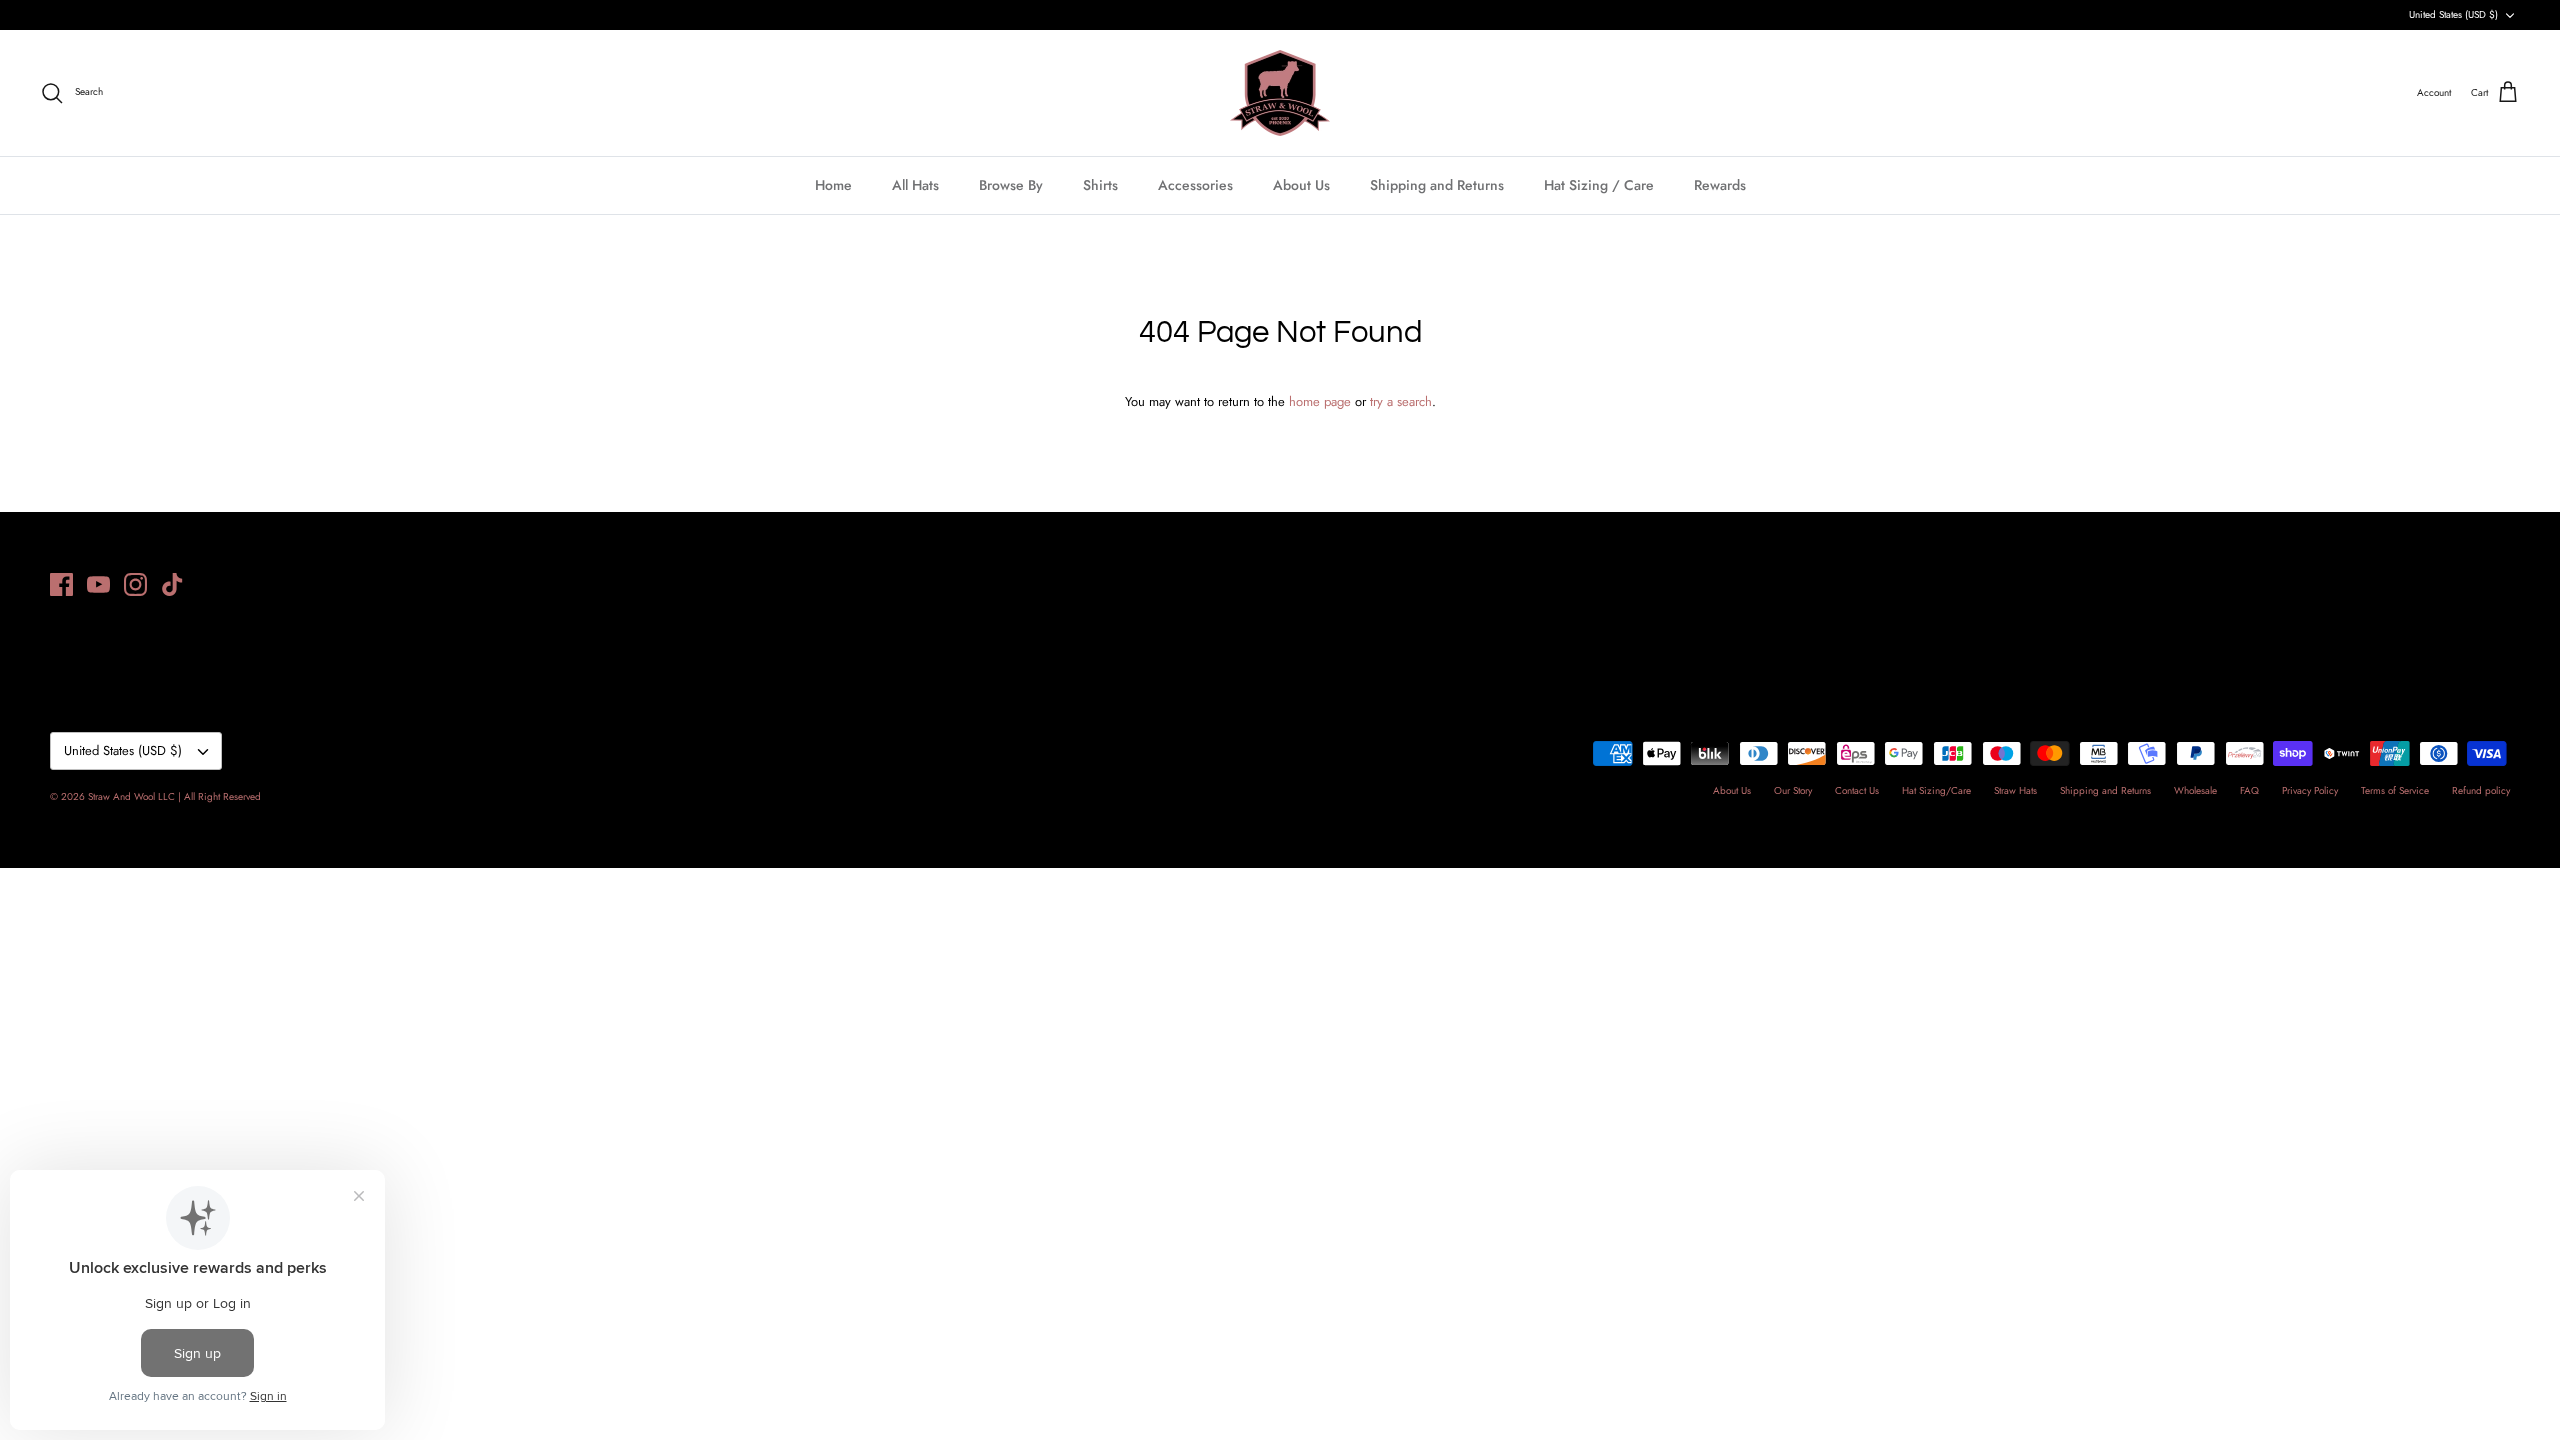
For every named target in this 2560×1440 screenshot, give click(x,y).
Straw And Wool (121, 796)
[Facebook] (61, 584)
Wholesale (2195, 790)
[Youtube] (98, 584)
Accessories (1195, 185)
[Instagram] (135, 584)
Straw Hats (2015, 790)
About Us (1301, 185)
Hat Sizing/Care (1936, 790)
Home (833, 185)
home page (1320, 401)
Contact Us (1857, 790)
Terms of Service (2395, 790)
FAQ (2249, 790)
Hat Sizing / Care (1599, 185)
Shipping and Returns (1437, 185)
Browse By (1011, 185)
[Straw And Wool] (1280, 93)
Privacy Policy (2310, 790)
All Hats (915, 185)
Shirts (1100, 185)
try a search (1401, 401)
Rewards (1720, 185)
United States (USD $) (2453, 14)
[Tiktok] (172, 584)
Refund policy (2481, 790)
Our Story (1793, 790)
